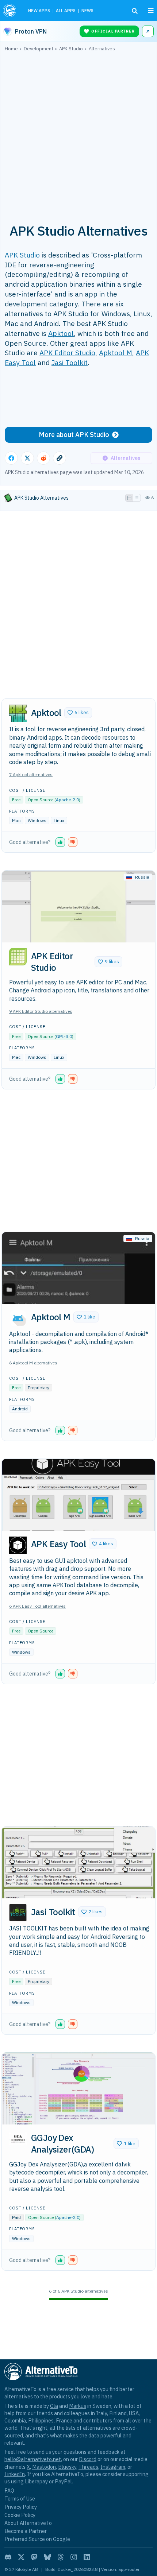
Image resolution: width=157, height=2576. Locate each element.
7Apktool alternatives (31, 774)
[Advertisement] (78, 133)
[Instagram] (74, 2557)
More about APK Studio (74, 435)
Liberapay (36, 2481)
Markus (78, 2406)
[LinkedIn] (87, 2557)
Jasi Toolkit (70, 362)
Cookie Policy (20, 2515)
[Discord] (8, 2557)
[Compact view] (137, 498)
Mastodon (44, 2467)
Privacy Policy (21, 2507)
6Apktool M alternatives (33, 1363)
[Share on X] (27, 458)
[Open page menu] (151, 11)
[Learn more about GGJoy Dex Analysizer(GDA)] (18, 2139)
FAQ (9, 2490)
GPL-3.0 (64, 1036)
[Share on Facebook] (11, 458)
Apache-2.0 (67, 800)
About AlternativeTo (28, 2523)
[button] (78, 713)
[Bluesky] (47, 2557)
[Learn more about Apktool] (18, 713)
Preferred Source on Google (37, 2539)
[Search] (135, 11)
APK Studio (22, 255)
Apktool (61, 333)
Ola (54, 2406)
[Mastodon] (34, 2557)
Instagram (113, 2467)
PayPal (63, 2481)
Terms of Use (20, 2498)
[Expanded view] (129, 498)
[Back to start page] (10, 11)
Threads (88, 2467)
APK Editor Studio (67, 352)
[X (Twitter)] (21, 2557)
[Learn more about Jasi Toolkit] (18, 1913)
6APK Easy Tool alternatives (37, 1606)
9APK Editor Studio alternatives (41, 1011)
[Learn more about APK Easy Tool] (18, 1545)
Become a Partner (26, 2531)
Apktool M (116, 352)
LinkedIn (15, 2474)
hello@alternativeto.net (33, 2459)
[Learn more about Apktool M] (18, 1318)
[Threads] (61, 2557)
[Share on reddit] (43, 458)
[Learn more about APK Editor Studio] (18, 957)
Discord (88, 2459)
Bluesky (67, 2467)
